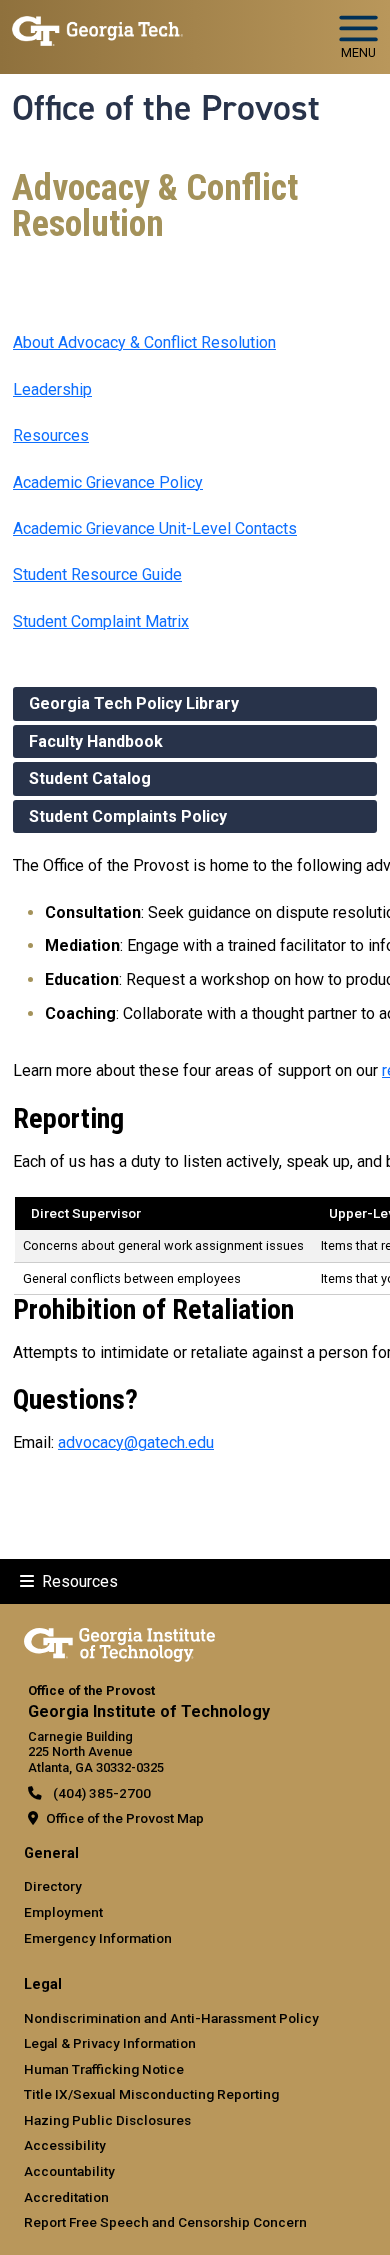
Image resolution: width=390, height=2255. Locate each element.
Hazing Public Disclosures (107, 2120)
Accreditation (66, 2197)
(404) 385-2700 (100, 1793)
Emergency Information (98, 1938)
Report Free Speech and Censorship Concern (165, 2222)
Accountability (69, 2171)
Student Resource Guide (97, 574)
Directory (53, 1886)
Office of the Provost (166, 108)
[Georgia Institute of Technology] (97, 28)
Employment (63, 1912)
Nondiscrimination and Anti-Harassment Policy (171, 2018)
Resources (51, 435)
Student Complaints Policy (128, 816)
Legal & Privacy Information (110, 2043)
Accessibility (65, 2145)
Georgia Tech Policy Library (134, 703)
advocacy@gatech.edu (136, 1442)
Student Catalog (90, 778)
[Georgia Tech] (119, 1641)
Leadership (52, 389)
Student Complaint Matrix (101, 621)
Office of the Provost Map (125, 1818)
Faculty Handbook (96, 741)
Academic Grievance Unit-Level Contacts (155, 528)
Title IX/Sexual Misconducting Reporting (151, 2094)
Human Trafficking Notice (104, 2069)
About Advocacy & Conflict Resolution (144, 342)
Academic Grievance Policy (108, 482)
